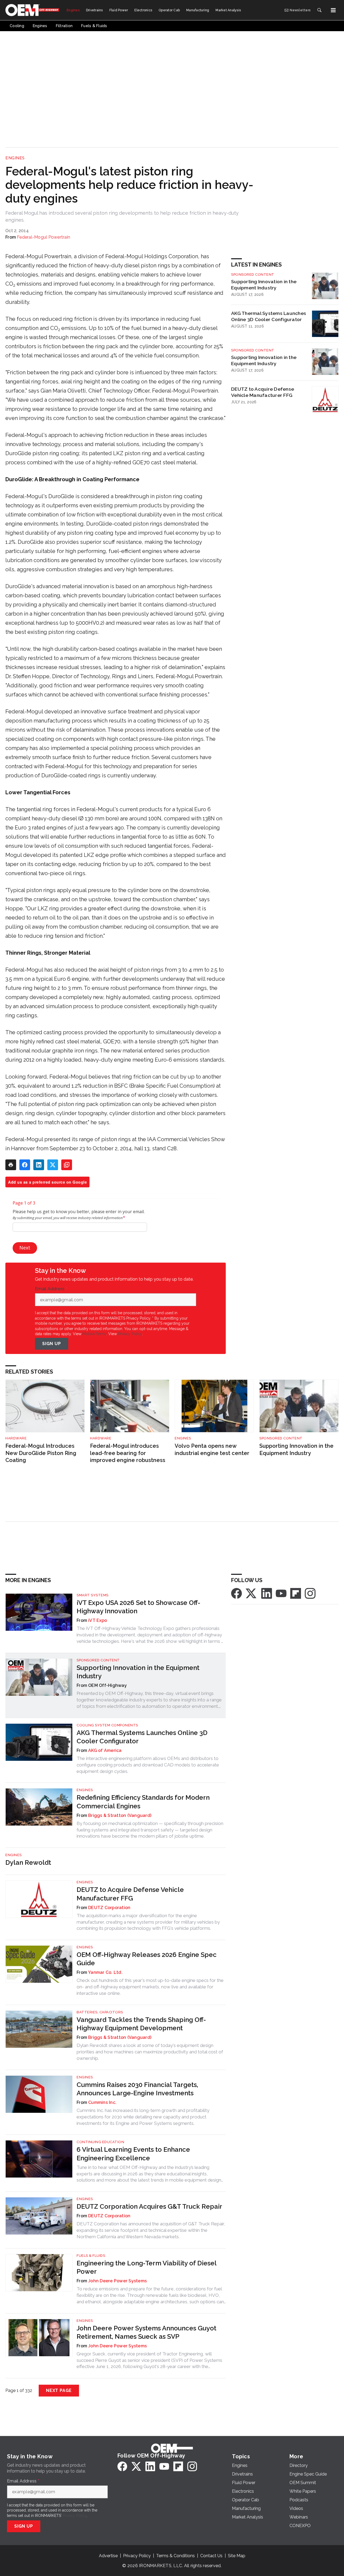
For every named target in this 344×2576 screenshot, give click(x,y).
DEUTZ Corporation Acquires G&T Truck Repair (149, 2206)
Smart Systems (93, 1595)
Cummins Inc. (102, 2102)
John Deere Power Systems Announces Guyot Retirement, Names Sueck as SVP (146, 2332)
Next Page (59, 2390)
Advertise (108, 2556)
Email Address (51, 1289)
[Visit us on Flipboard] (296, 1593)
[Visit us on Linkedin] (267, 1593)
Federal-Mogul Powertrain (44, 237)
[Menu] (333, 10)
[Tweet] (53, 1165)
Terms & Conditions (175, 2556)
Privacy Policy (130, 1334)
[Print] (11, 1165)
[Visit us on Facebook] (236, 1593)
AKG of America (105, 1750)
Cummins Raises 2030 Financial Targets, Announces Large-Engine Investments (137, 2089)
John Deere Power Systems (117, 2281)
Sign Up (52, 1344)
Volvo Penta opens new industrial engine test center (212, 1449)
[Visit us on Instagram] (310, 1593)
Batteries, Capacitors (100, 2012)
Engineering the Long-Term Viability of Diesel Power (146, 2267)
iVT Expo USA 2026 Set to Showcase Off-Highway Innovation (138, 1607)
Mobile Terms (94, 1334)
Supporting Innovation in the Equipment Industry (264, 285)
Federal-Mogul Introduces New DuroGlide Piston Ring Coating (41, 1453)
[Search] (319, 10)
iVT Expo (98, 1620)
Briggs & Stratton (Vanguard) (120, 1815)
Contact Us (211, 2556)
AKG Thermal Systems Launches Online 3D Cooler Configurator (269, 316)
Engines (15, 158)
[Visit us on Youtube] (281, 1593)
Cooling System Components (107, 1725)
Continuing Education (100, 2142)
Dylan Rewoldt (28, 1862)
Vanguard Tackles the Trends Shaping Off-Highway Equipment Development (141, 2024)
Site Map (237, 2556)
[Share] (25, 1165)
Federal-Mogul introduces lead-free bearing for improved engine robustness (128, 1453)
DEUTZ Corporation (109, 1908)
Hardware (16, 1438)
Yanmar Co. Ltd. (105, 1972)
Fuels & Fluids (91, 2256)
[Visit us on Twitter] (252, 1593)
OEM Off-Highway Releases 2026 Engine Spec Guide (147, 1959)
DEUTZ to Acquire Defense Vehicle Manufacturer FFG (263, 392)
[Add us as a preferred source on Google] (67, 1165)
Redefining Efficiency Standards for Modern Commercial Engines (143, 1802)
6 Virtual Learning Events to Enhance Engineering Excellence (133, 2154)
